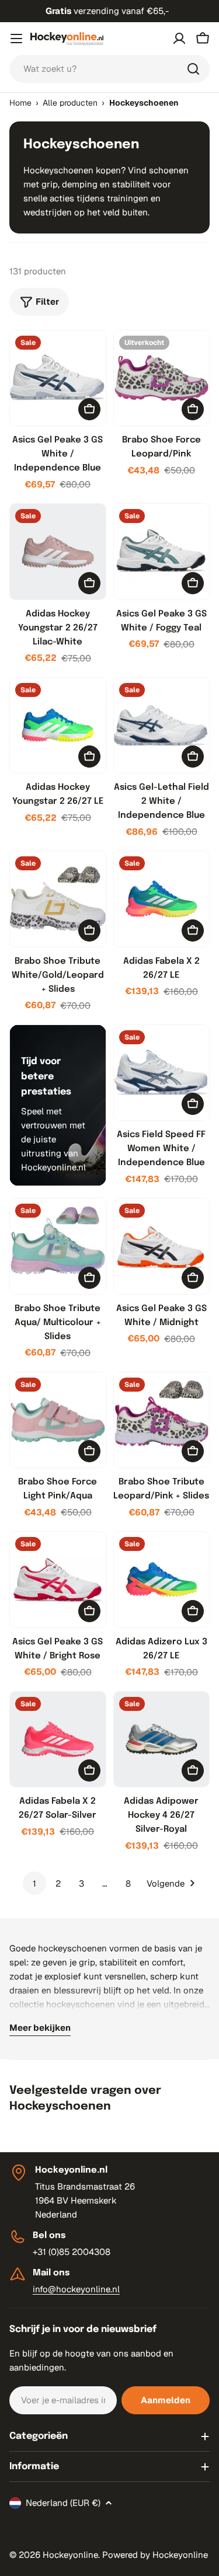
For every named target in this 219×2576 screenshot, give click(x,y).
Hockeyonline (70, 2555)
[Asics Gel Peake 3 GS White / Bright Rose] (58, 1580)
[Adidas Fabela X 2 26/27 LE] (162, 899)
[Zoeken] (193, 69)
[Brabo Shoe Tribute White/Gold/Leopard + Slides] (58, 899)
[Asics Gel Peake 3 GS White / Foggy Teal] (162, 552)
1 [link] (34, 1883)
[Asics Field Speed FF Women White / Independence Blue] (162, 1073)
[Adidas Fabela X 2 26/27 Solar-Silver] (58, 1740)
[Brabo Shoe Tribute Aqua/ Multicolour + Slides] (58, 1246)
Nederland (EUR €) (63, 2503)
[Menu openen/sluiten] (16, 39)
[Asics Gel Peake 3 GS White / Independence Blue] (58, 378)
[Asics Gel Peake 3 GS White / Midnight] (162, 1246)
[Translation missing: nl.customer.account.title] (179, 39)
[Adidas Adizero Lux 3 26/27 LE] (162, 1580)
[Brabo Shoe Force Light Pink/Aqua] (58, 1420)
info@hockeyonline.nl (76, 2289)
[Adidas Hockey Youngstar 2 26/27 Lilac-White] (58, 552)
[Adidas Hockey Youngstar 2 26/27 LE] (58, 726)
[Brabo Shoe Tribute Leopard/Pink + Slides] (162, 1420)
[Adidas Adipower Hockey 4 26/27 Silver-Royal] (162, 1740)
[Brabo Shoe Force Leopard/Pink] (162, 378)
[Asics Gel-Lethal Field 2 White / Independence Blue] (162, 726)
